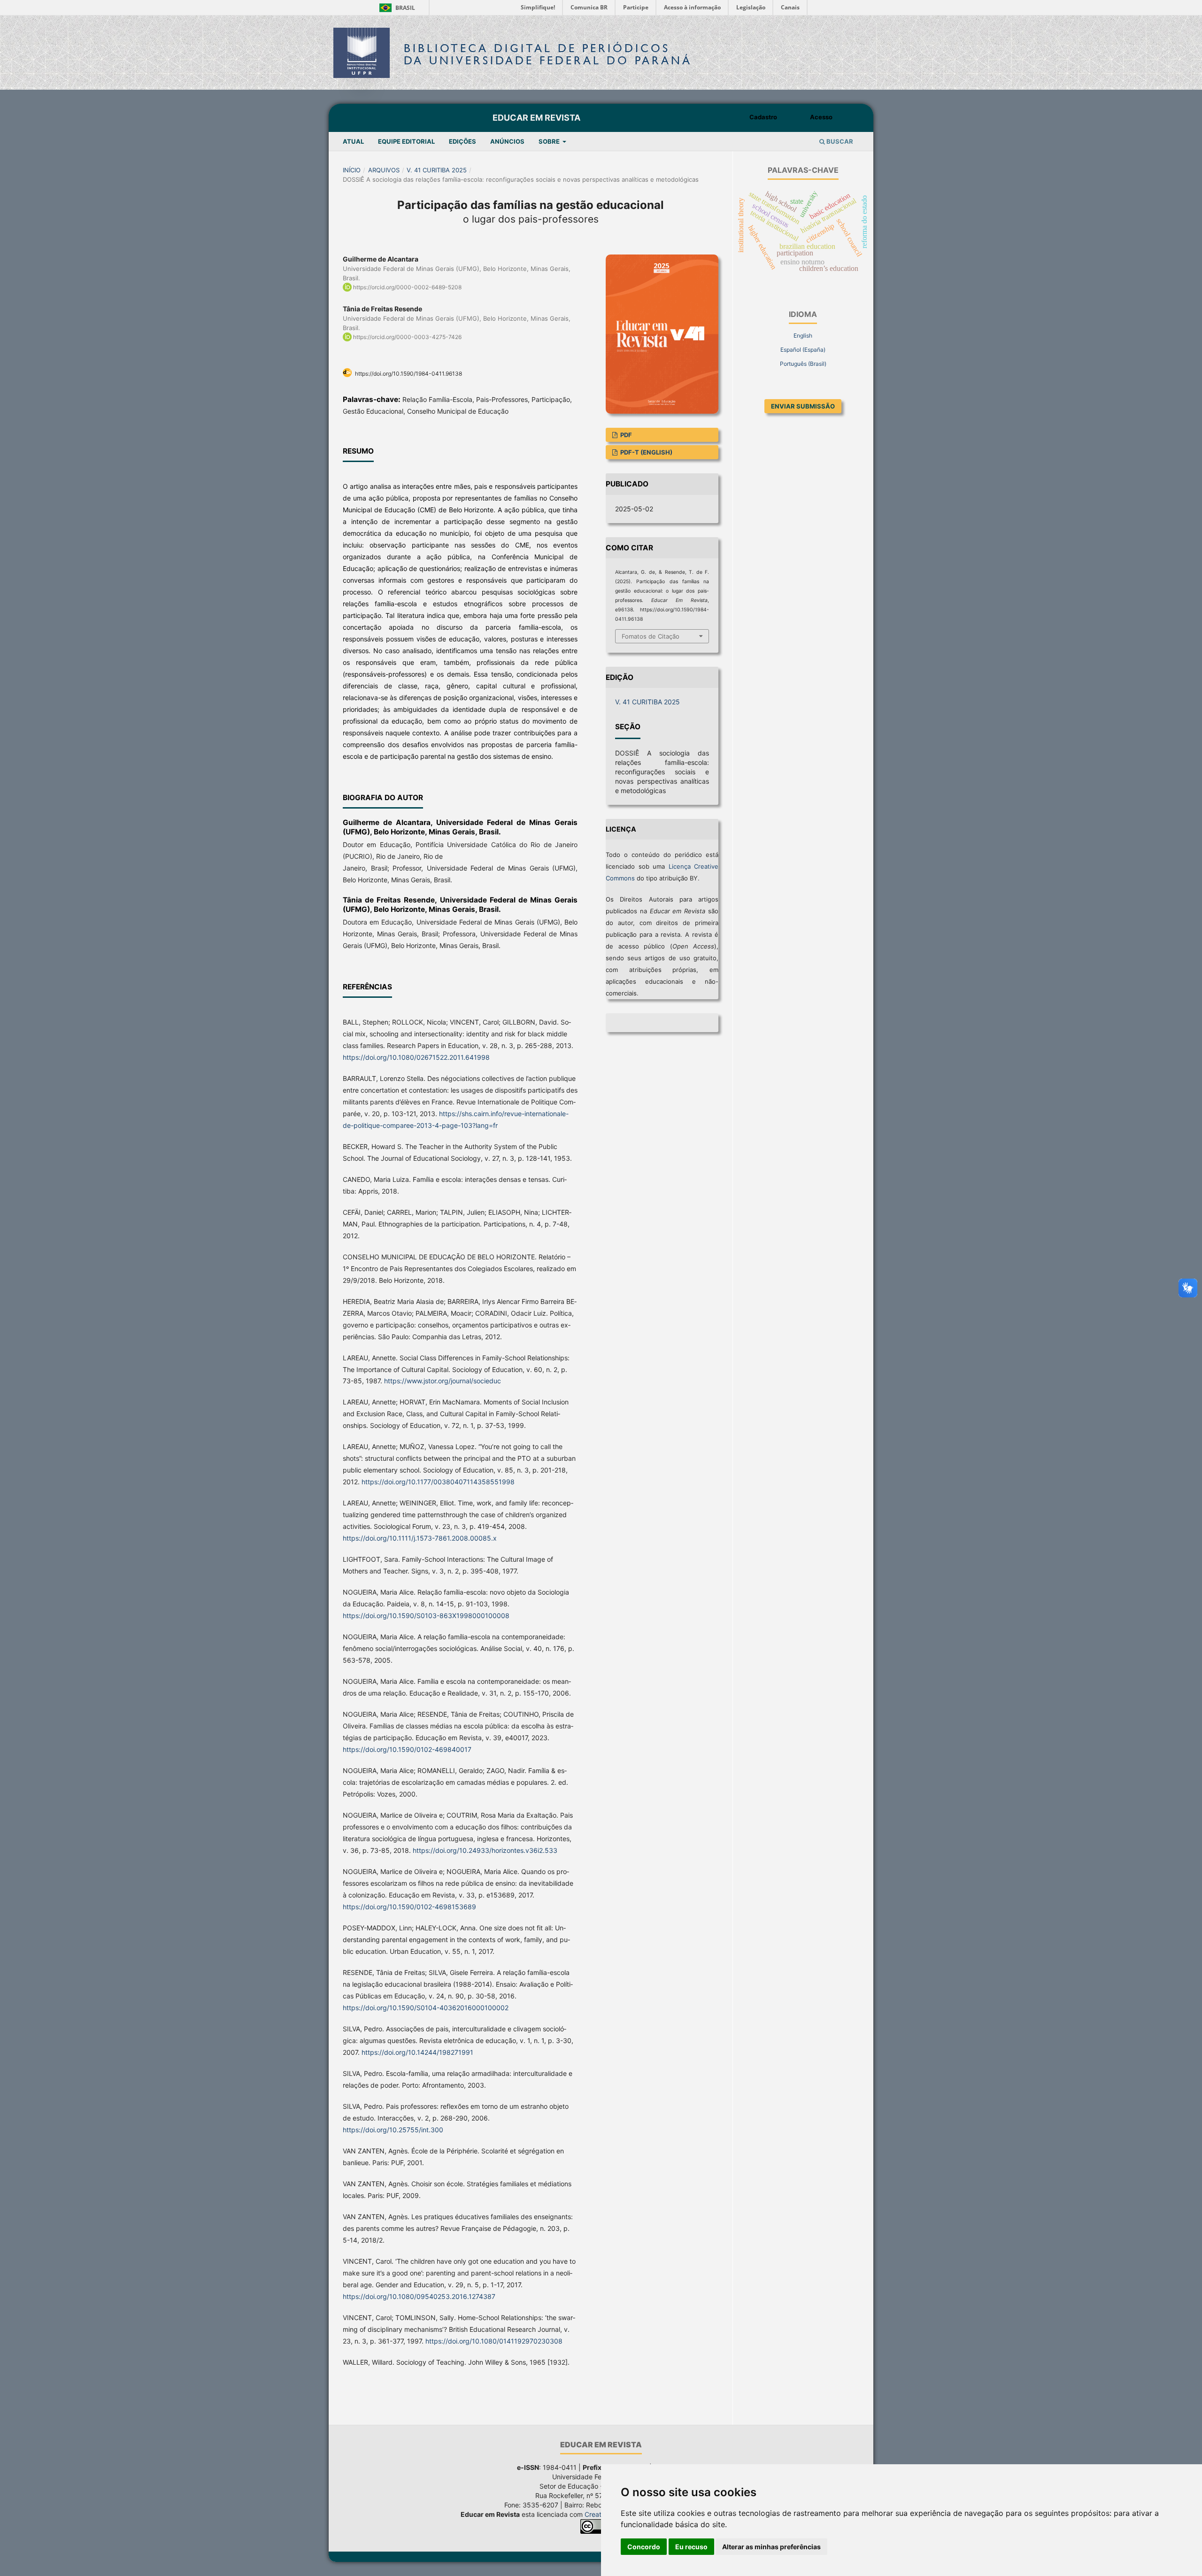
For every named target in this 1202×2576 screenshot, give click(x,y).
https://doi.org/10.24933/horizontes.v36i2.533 (485, 1850)
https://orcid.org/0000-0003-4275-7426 (407, 337)
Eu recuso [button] (691, 2547)
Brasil (396, 8)
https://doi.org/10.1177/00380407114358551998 (438, 1482)
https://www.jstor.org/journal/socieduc (443, 1381)
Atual (353, 141)
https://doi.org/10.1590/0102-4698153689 (409, 1907)
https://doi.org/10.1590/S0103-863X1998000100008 (426, 1616)
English (803, 335)
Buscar (839, 141)
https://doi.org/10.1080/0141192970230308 (494, 2341)
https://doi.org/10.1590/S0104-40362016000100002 (426, 2008)
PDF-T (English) (646, 452)
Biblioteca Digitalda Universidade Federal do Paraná (548, 54)
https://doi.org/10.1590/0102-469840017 (407, 1749)
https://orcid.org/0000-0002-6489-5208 (407, 287)
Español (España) (803, 350)
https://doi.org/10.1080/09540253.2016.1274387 (419, 2296)
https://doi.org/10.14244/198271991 (417, 2052)
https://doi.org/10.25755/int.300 (393, 2130)
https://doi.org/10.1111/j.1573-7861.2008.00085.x (420, 1538)
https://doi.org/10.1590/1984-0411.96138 (408, 374)
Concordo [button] (644, 2547)
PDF (625, 435)
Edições (462, 141)
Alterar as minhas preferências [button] (771, 2547)
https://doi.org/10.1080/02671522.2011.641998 (416, 1057)
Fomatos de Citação (651, 636)
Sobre (550, 141)
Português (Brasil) (803, 364)
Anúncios (507, 141)
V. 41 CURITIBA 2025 (437, 170)
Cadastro (763, 117)
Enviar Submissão (803, 406)
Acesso (821, 117)
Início (352, 170)
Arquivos (384, 170)
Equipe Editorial (406, 141)
